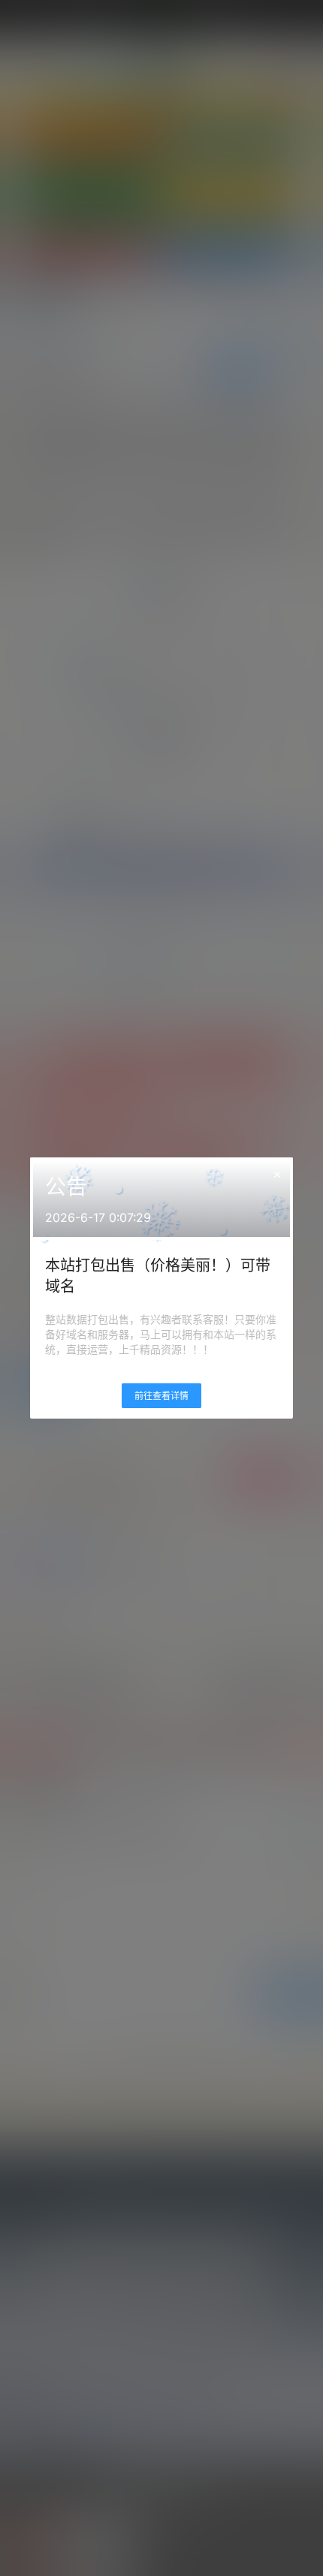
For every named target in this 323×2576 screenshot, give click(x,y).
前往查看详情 (161, 1396)
